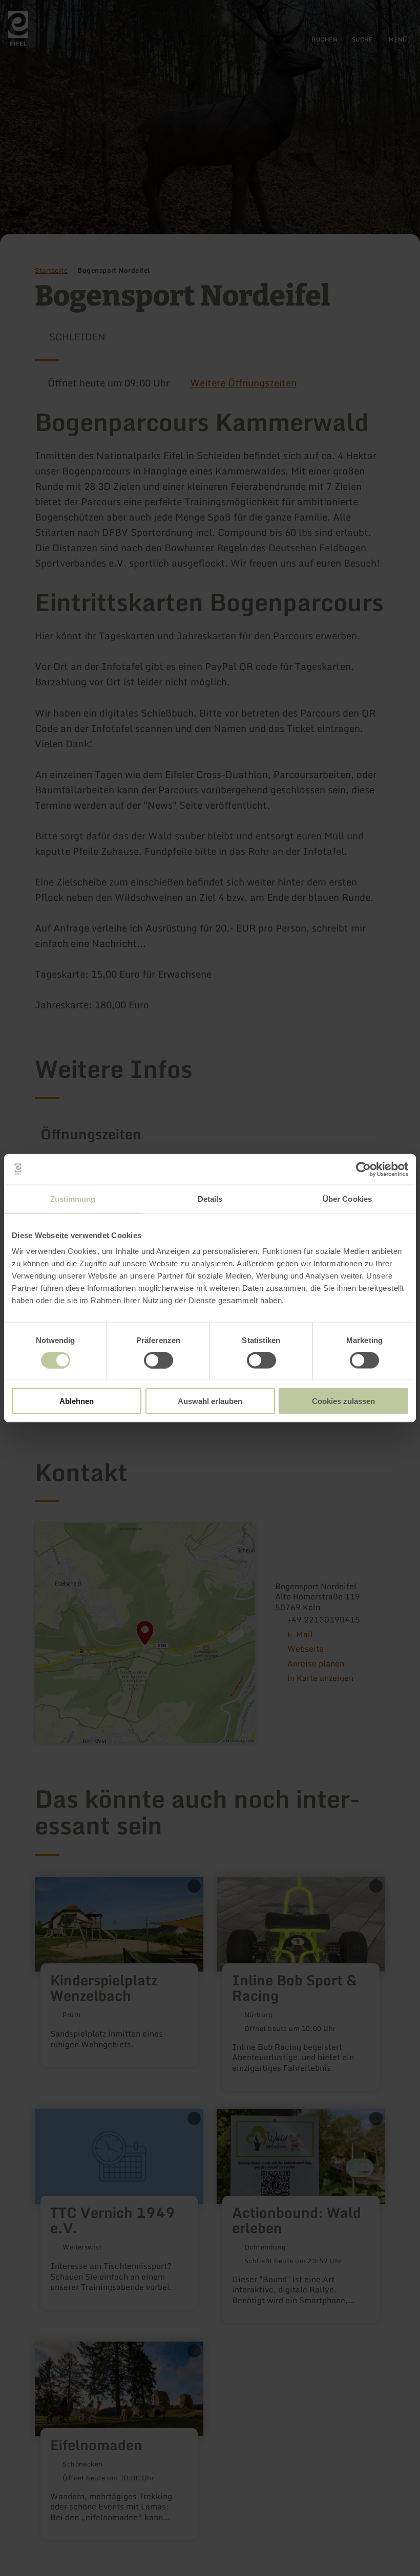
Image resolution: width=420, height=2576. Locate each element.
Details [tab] (210, 1198)
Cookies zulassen (343, 1401)
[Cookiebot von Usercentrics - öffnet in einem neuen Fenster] (363, 1169)
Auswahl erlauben (210, 1401)
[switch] (159, 1360)
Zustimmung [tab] (73, 1198)
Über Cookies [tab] (347, 1198)
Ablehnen (77, 1401)
